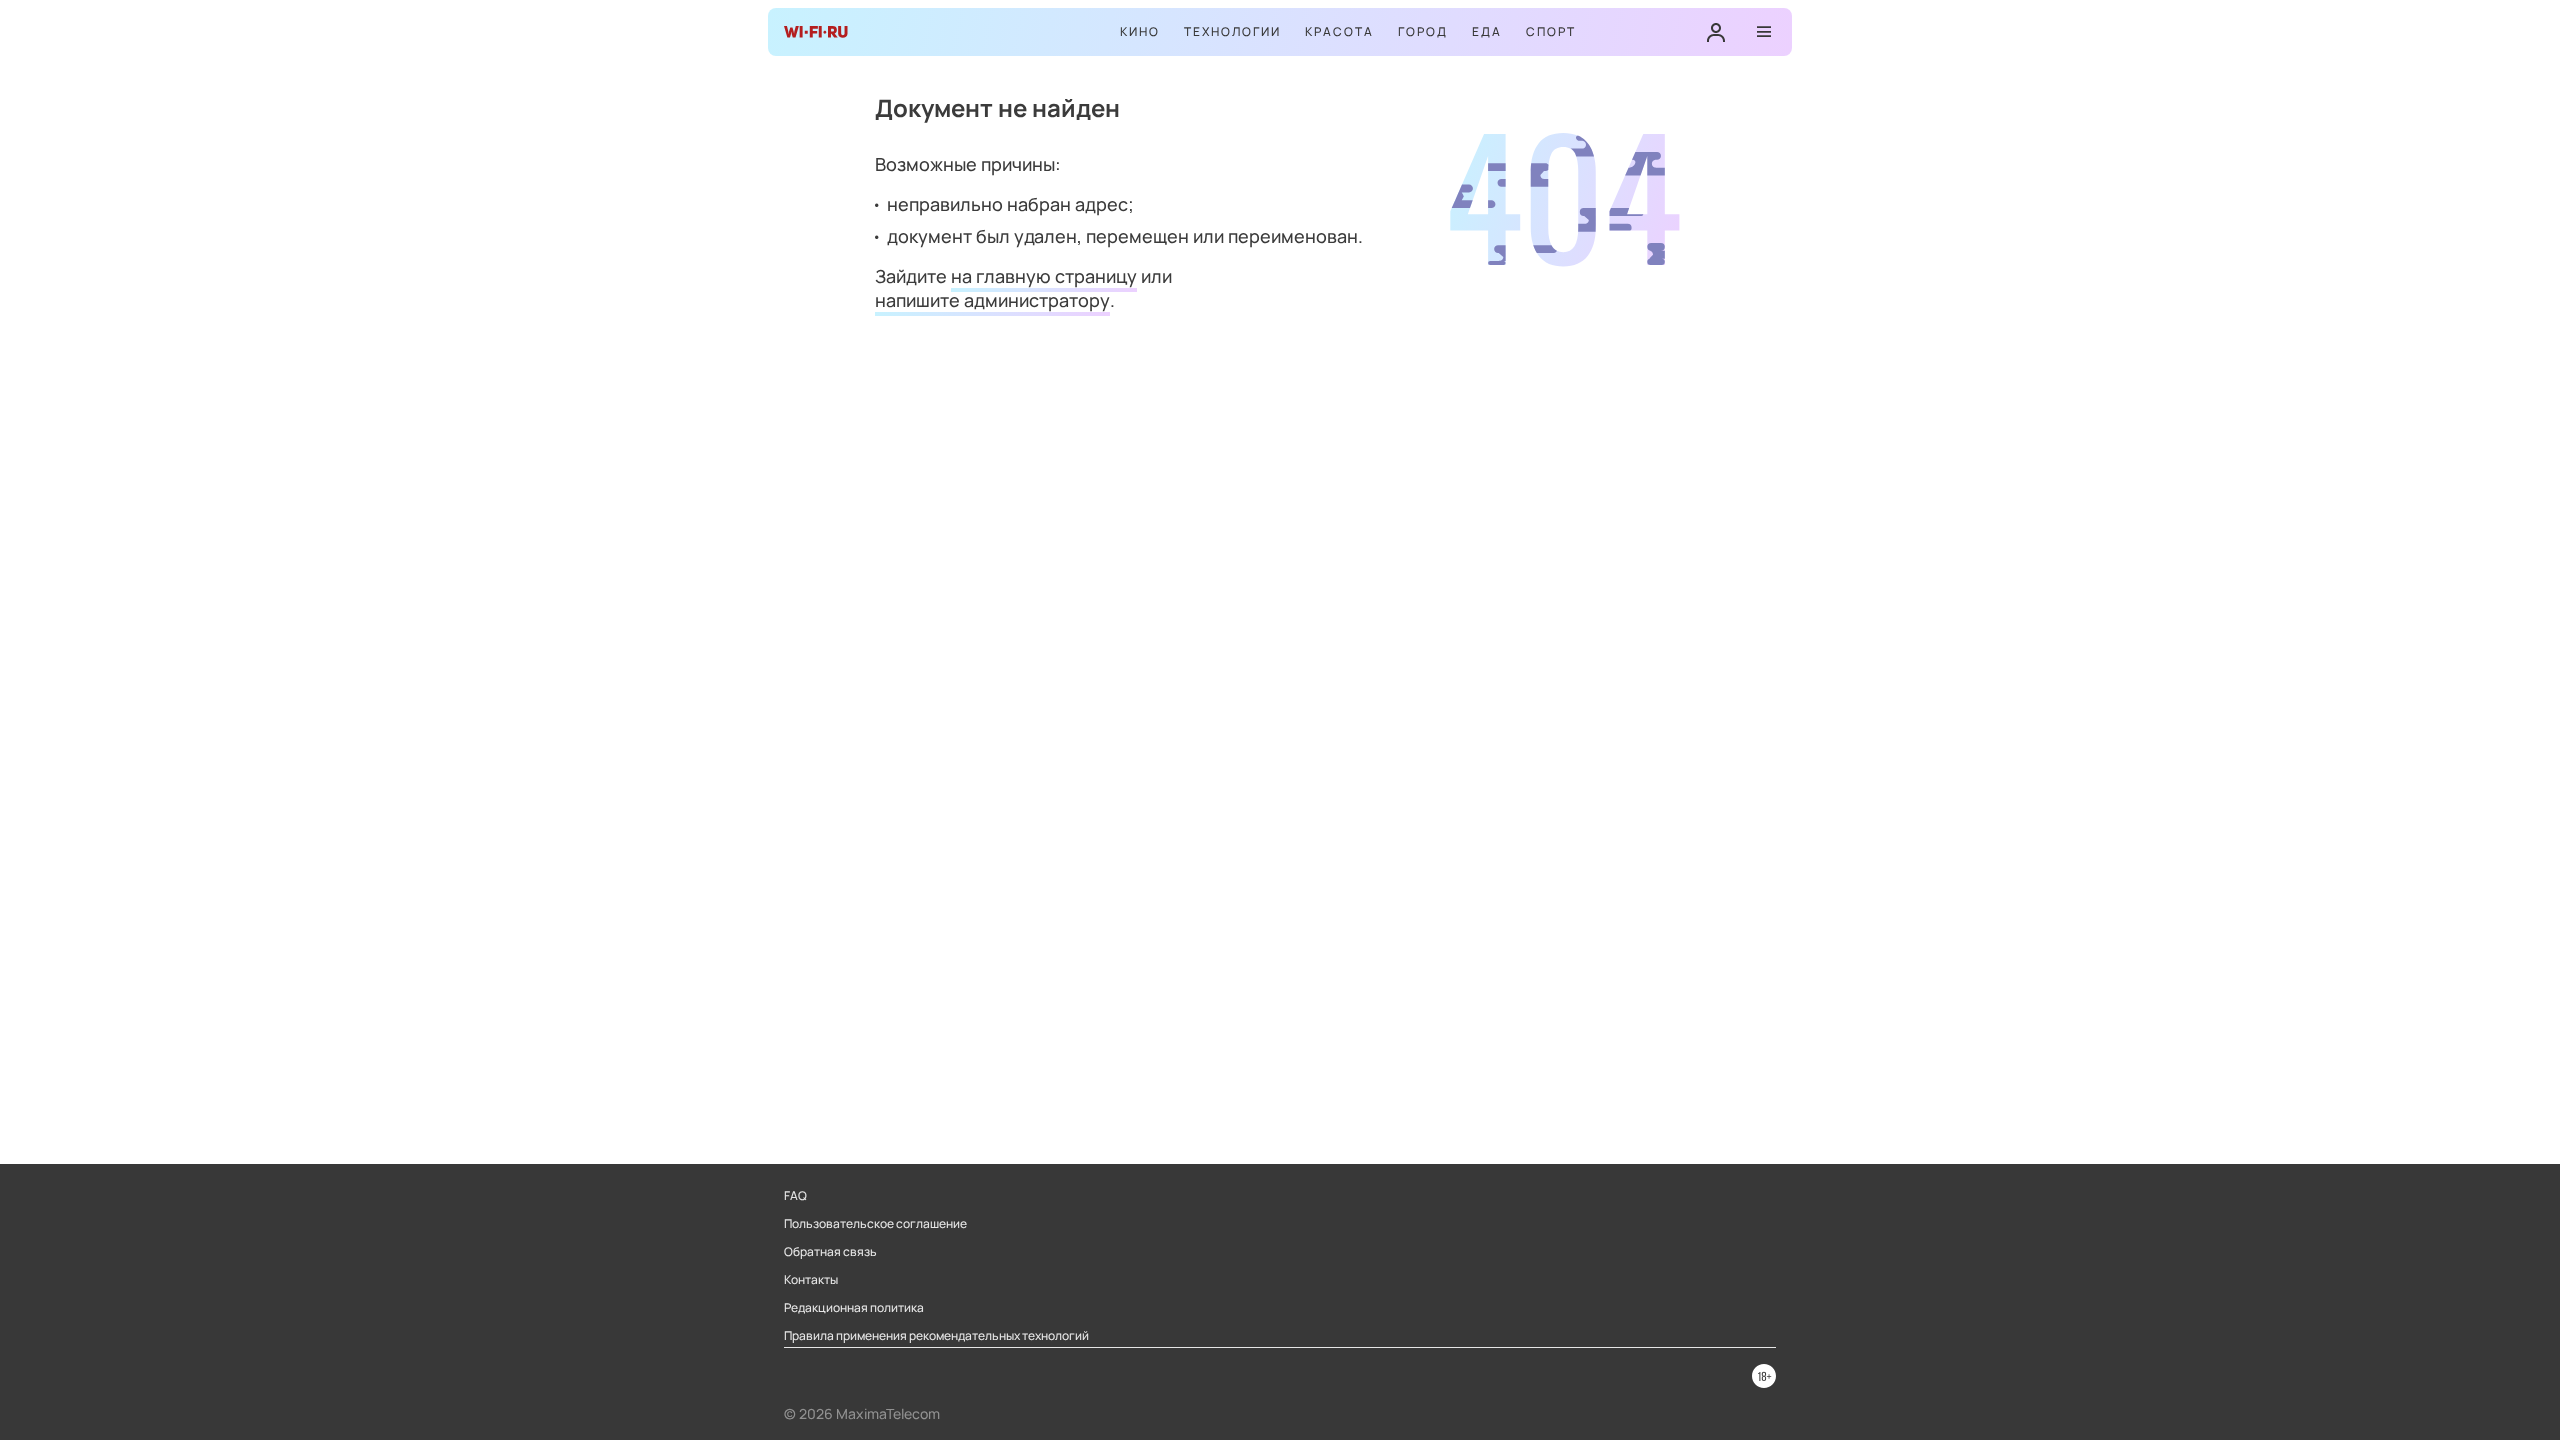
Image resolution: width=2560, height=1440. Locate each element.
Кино (1140, 31)
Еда (1487, 31)
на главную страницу (1044, 276)
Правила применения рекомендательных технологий (936, 1336)
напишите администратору (992, 300)
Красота (1339, 31)
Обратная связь (830, 1252)
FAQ (795, 1196)
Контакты (811, 1280)
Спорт (1551, 31)
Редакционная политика (854, 1308)
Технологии (1232, 31)
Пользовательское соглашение (875, 1224)
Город (1423, 31)
